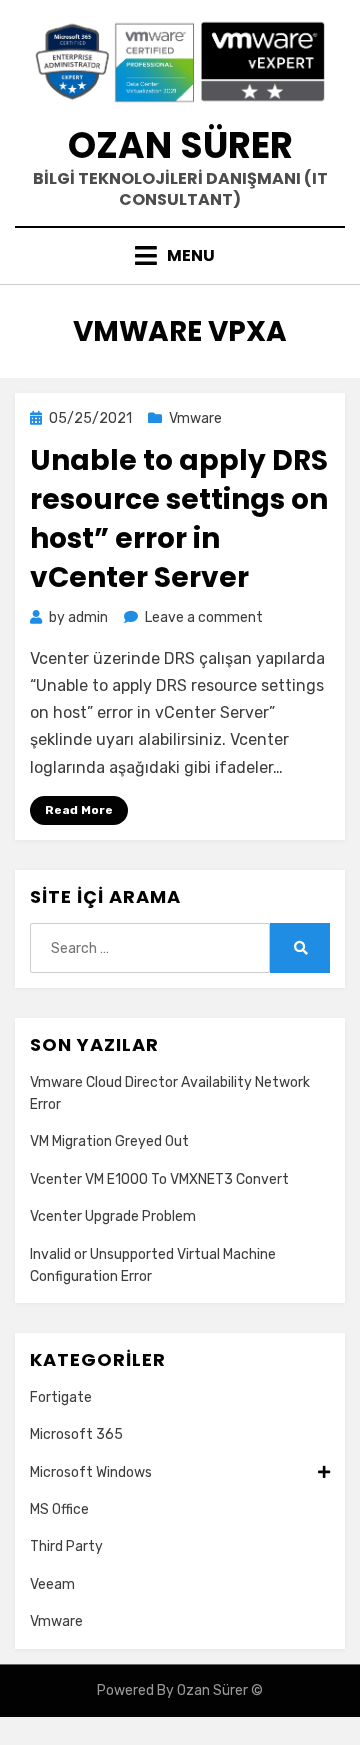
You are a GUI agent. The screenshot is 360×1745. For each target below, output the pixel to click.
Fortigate (61, 1397)
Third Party (66, 1546)
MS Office (59, 1509)
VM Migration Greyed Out (109, 1141)
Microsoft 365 (76, 1434)
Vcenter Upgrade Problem (113, 1216)
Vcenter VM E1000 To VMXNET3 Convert (159, 1179)
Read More (79, 810)
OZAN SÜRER (180, 145)
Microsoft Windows (91, 1472)
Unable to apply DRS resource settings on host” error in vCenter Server (179, 519)
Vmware (195, 418)
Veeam (52, 1584)
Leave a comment (204, 617)
